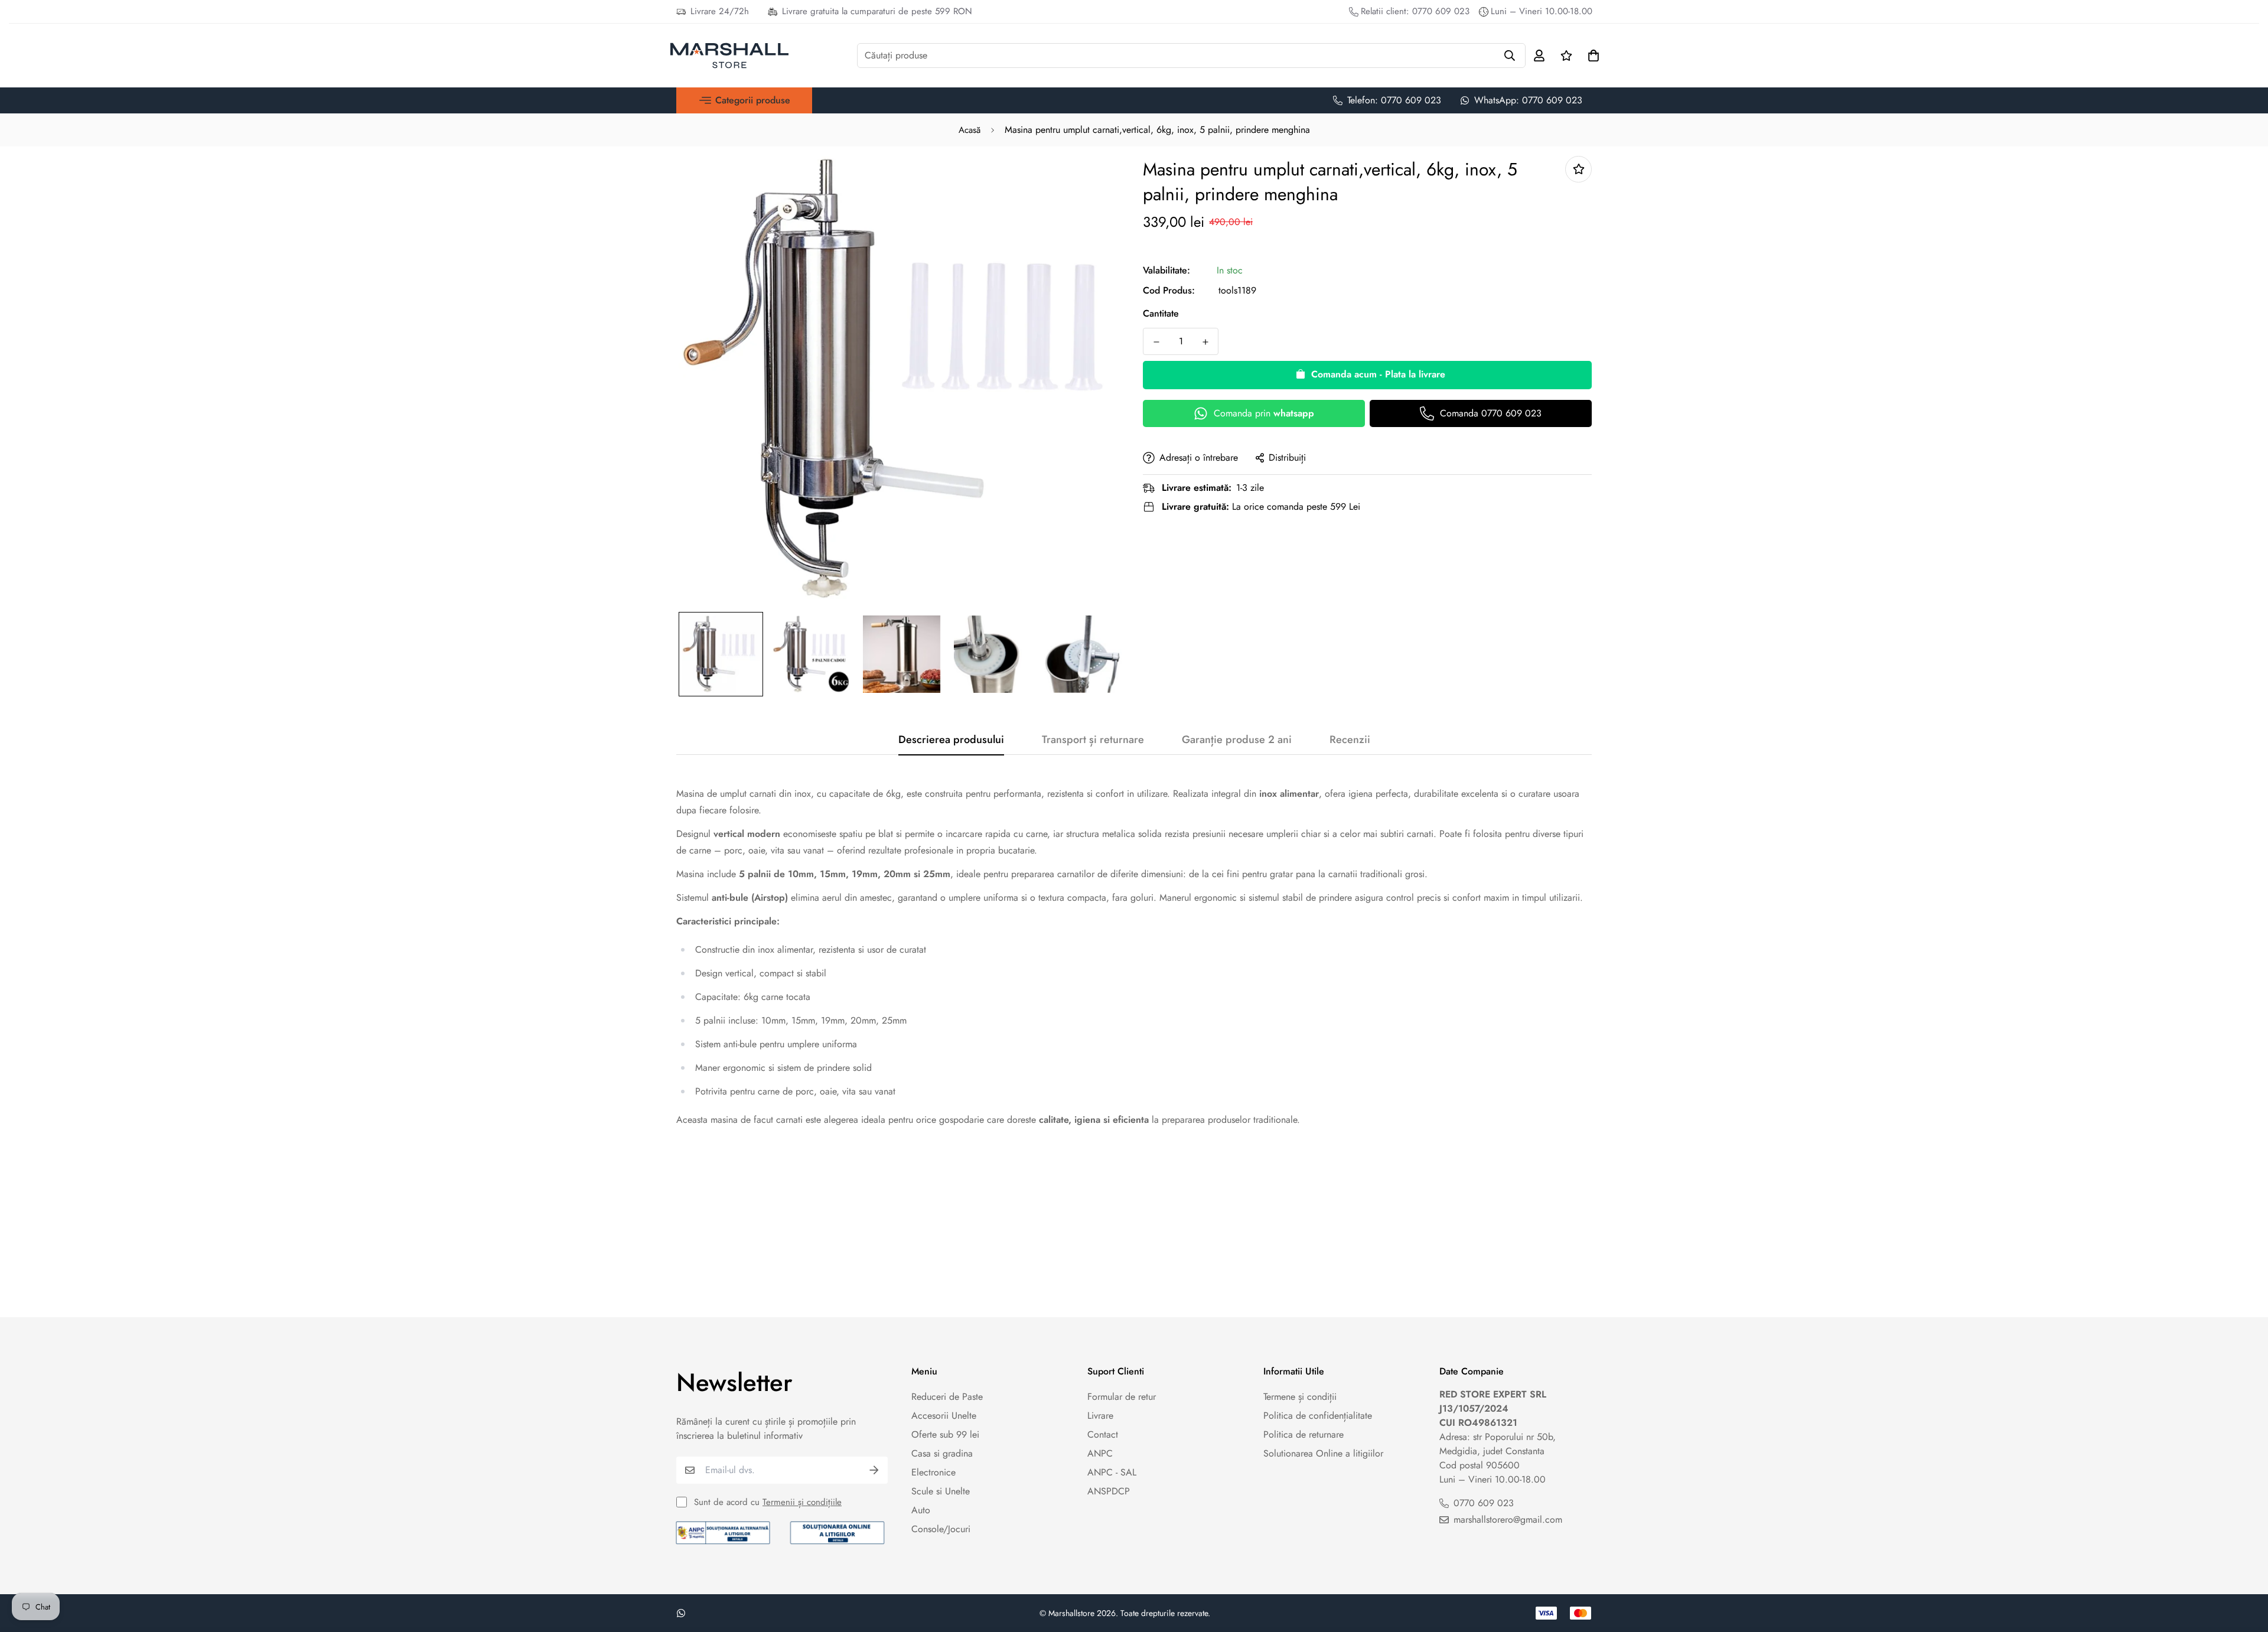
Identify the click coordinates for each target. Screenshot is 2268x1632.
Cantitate (1161, 313)
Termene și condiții (1300, 1397)
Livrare (1100, 1416)
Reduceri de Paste (947, 1397)
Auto (921, 1510)
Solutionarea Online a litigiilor (1323, 1453)
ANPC (1100, 1453)
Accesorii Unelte (944, 1416)
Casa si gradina (942, 1453)
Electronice (933, 1472)
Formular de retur (1122, 1397)
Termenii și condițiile (802, 1502)
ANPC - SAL (1112, 1472)
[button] (744, 100)
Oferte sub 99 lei (945, 1434)
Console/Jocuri (941, 1529)
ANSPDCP (1109, 1491)
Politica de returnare (1304, 1434)
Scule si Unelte (941, 1491)
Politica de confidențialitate (1318, 1416)
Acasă (970, 130)
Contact (1103, 1434)
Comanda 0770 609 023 (1491, 413)
